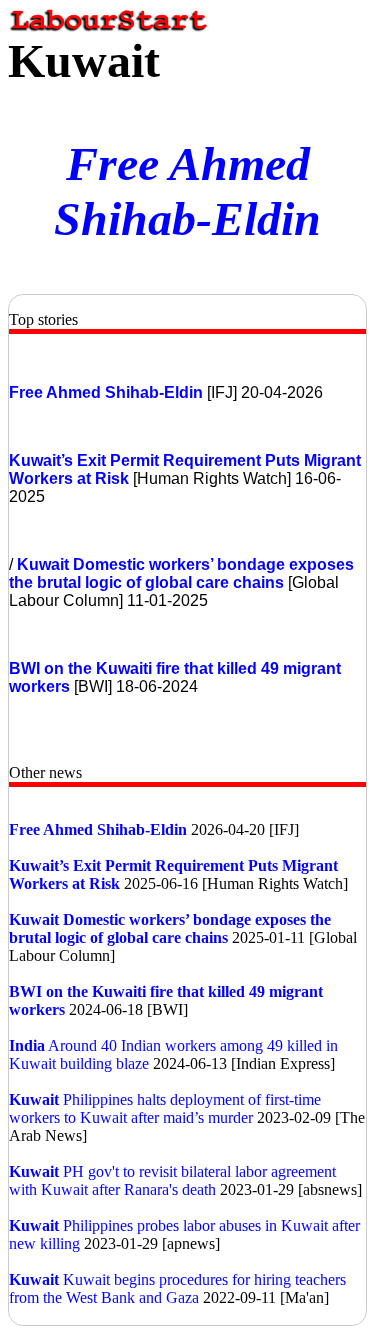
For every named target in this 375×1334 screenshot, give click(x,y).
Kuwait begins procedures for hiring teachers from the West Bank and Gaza (177, 1288)
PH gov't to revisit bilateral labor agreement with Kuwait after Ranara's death (172, 1180)
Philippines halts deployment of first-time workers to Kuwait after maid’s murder (165, 1108)
